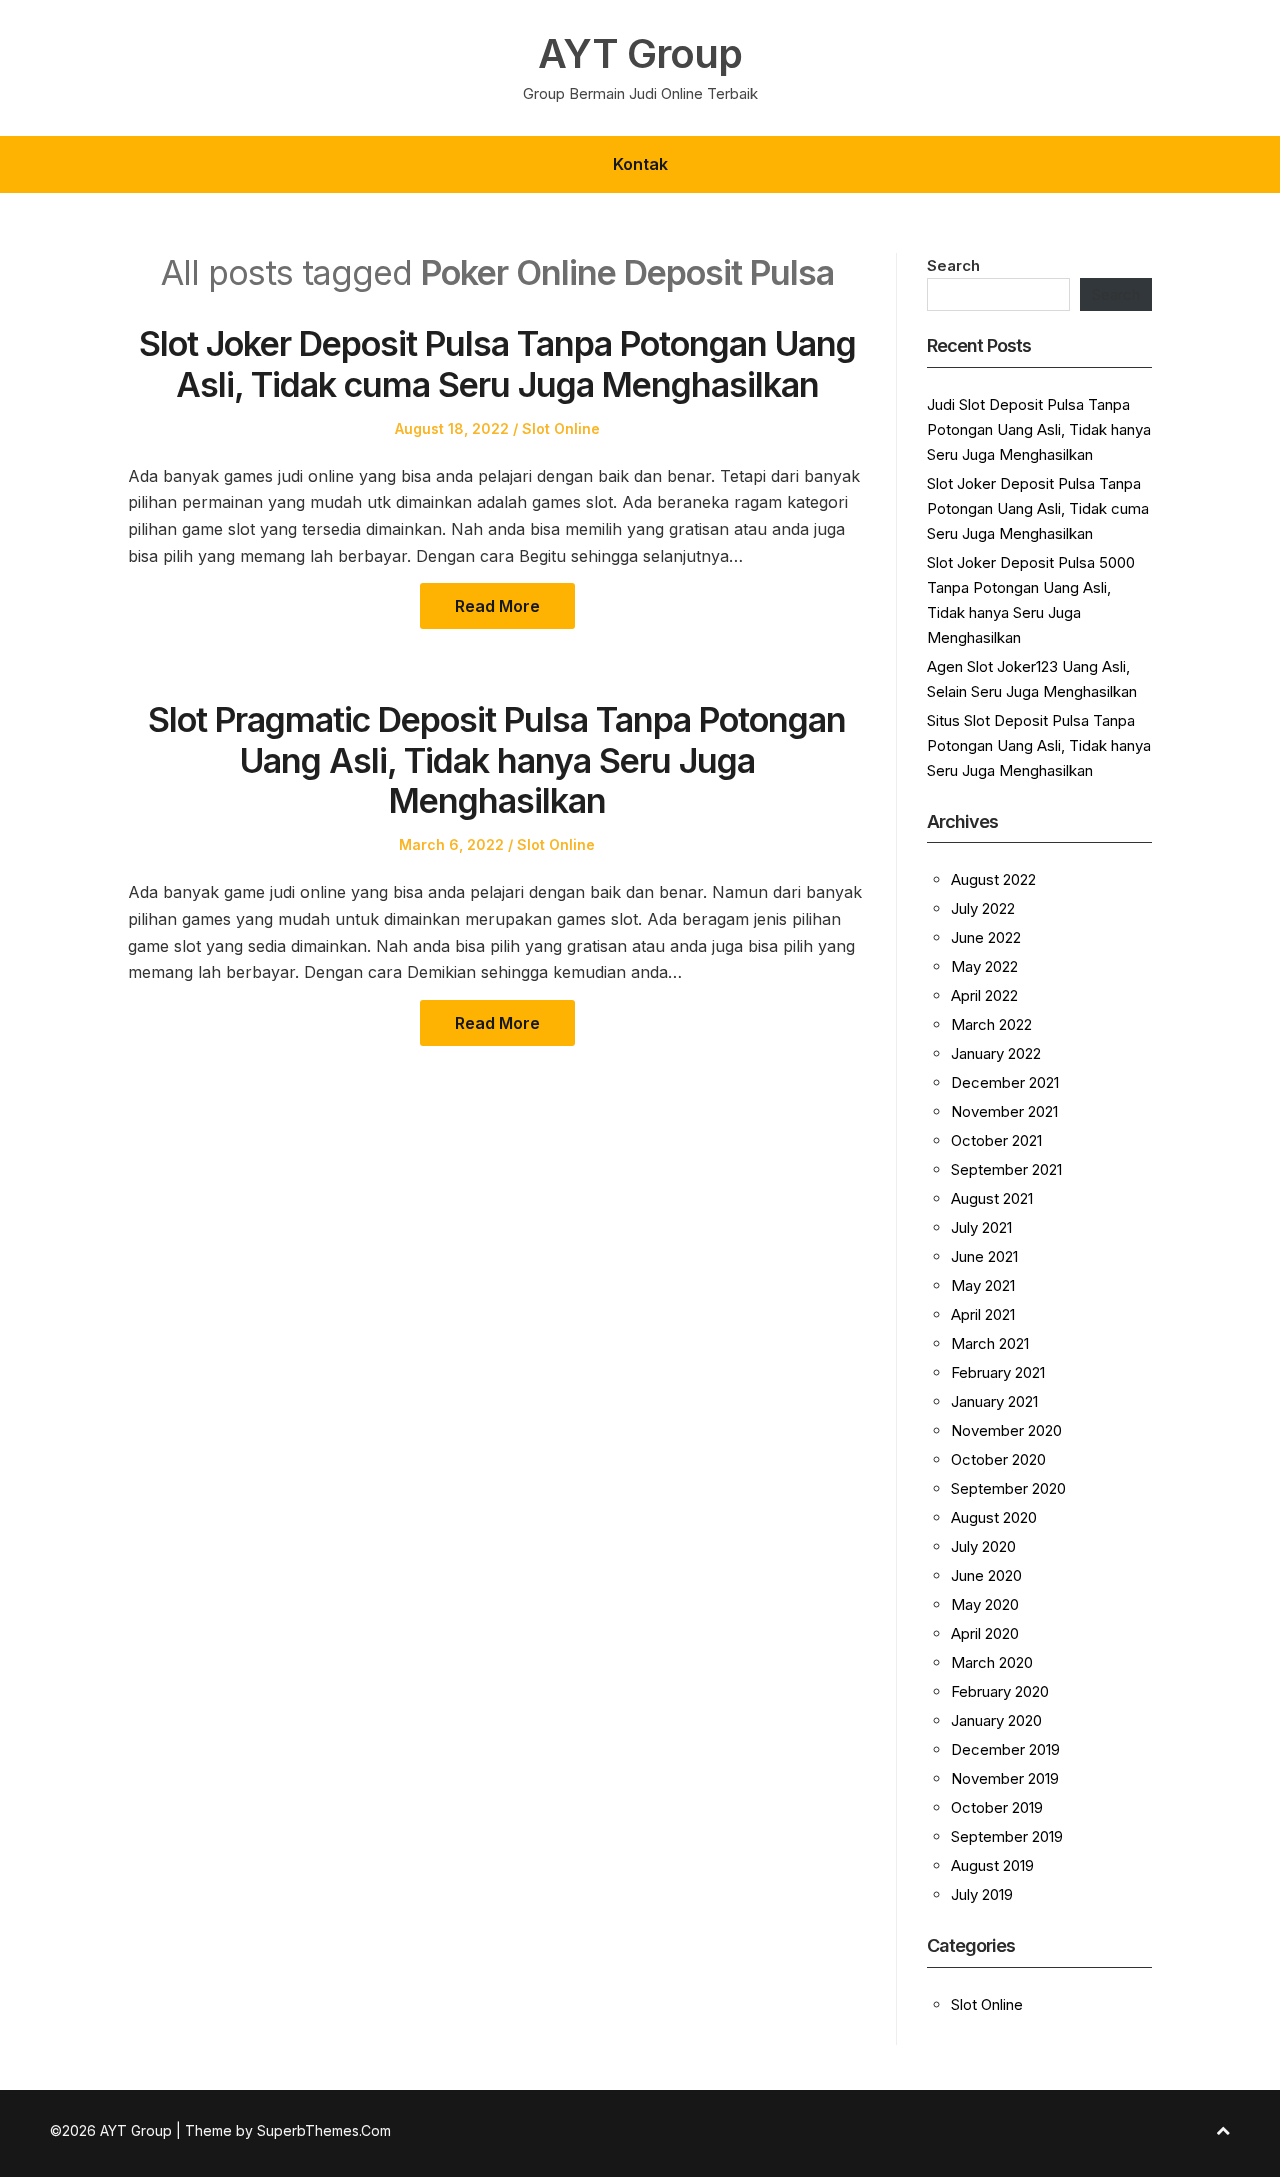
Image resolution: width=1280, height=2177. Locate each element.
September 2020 (1008, 1488)
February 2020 (1000, 1691)
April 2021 (983, 1314)
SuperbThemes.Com (324, 2130)
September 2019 (1007, 1836)
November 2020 (1006, 1430)
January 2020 (996, 1720)
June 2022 (986, 937)
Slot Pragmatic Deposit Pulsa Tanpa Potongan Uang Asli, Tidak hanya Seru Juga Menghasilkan (497, 760)
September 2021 (1006, 1169)
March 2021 (990, 1343)
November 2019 (1005, 1778)
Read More (497, 606)
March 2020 (992, 1662)
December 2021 (1005, 1082)
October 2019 (997, 1807)
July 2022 (983, 908)
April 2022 (984, 995)
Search (953, 265)
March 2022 (991, 1024)
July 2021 (981, 1227)
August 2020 (994, 1517)
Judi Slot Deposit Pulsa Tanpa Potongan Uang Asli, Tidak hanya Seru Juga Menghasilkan (1039, 429)
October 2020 (998, 1459)
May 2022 (984, 966)
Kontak (640, 164)
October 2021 (996, 1140)
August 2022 (993, 879)
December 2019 (1005, 1749)
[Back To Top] (1223, 2130)
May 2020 (985, 1604)
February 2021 (998, 1372)
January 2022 (996, 1053)
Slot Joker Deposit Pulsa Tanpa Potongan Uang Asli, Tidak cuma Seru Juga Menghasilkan (497, 364)
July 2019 (982, 1894)
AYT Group (640, 54)
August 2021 (992, 1198)
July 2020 (983, 1546)
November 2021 (1004, 1111)
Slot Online (561, 428)
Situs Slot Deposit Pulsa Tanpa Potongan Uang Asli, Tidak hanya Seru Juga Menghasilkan (1039, 745)
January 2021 (994, 1401)
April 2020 (985, 1633)
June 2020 (986, 1575)
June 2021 (984, 1256)
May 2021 (983, 1285)
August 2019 (992, 1865)
